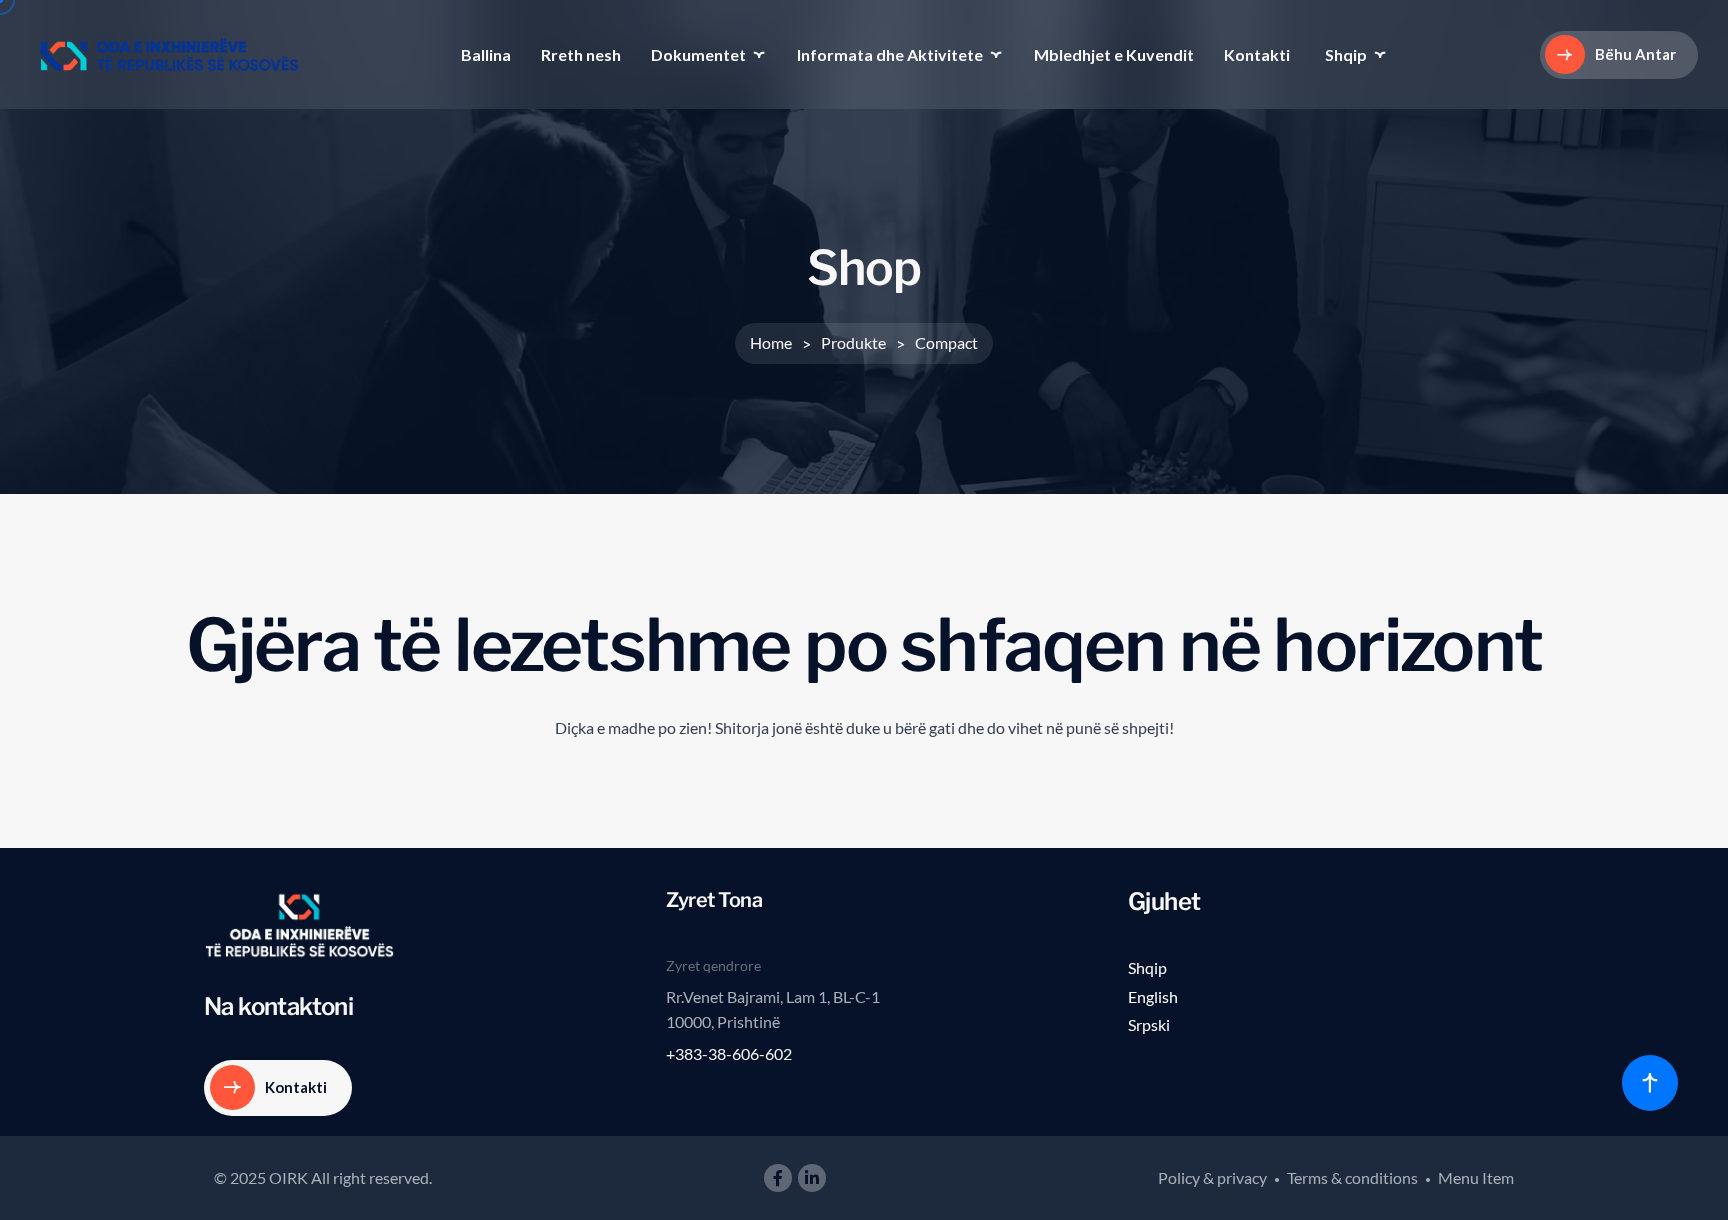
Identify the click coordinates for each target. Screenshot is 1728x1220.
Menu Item (1476, 1177)
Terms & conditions (1352, 1177)
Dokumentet (698, 54)
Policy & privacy (1212, 1177)
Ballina (486, 54)
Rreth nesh (581, 54)
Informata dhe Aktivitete (890, 54)
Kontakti (1257, 54)
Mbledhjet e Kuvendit (1114, 54)
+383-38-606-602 (729, 1053)
